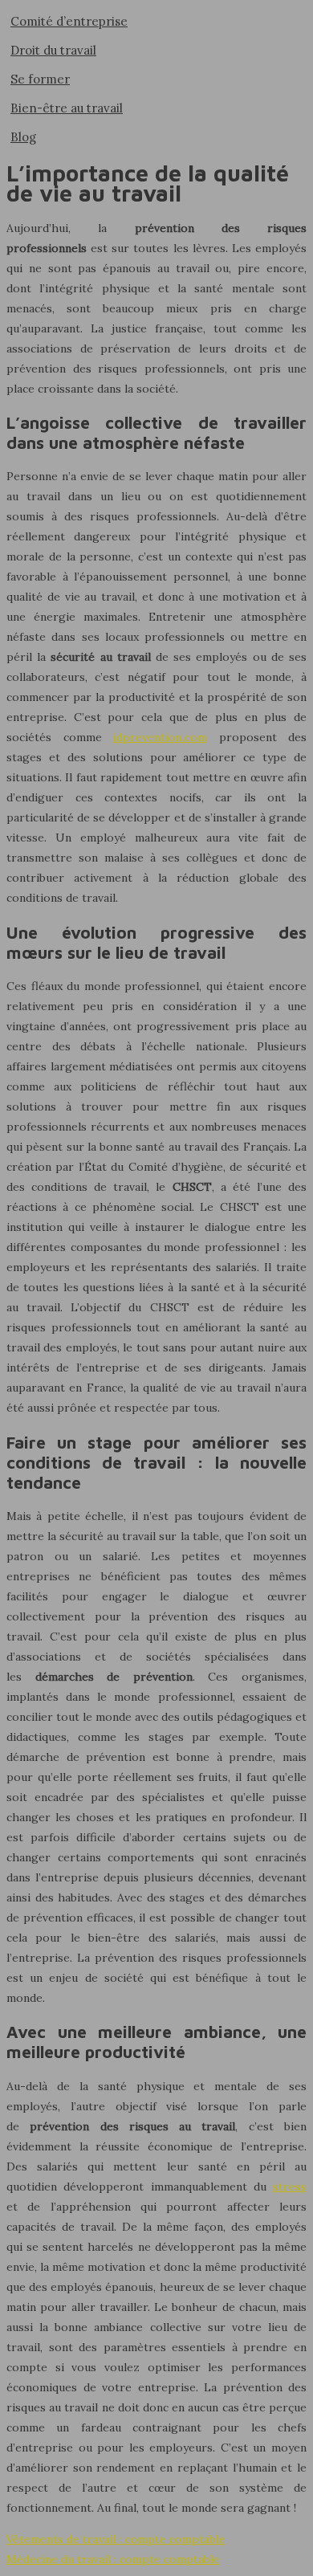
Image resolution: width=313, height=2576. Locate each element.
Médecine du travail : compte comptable (113, 2559)
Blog (23, 137)
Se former (40, 79)
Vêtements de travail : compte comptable (116, 2539)
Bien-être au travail (67, 108)
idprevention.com (160, 737)
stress (290, 2187)
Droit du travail (53, 50)
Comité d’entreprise (69, 21)
